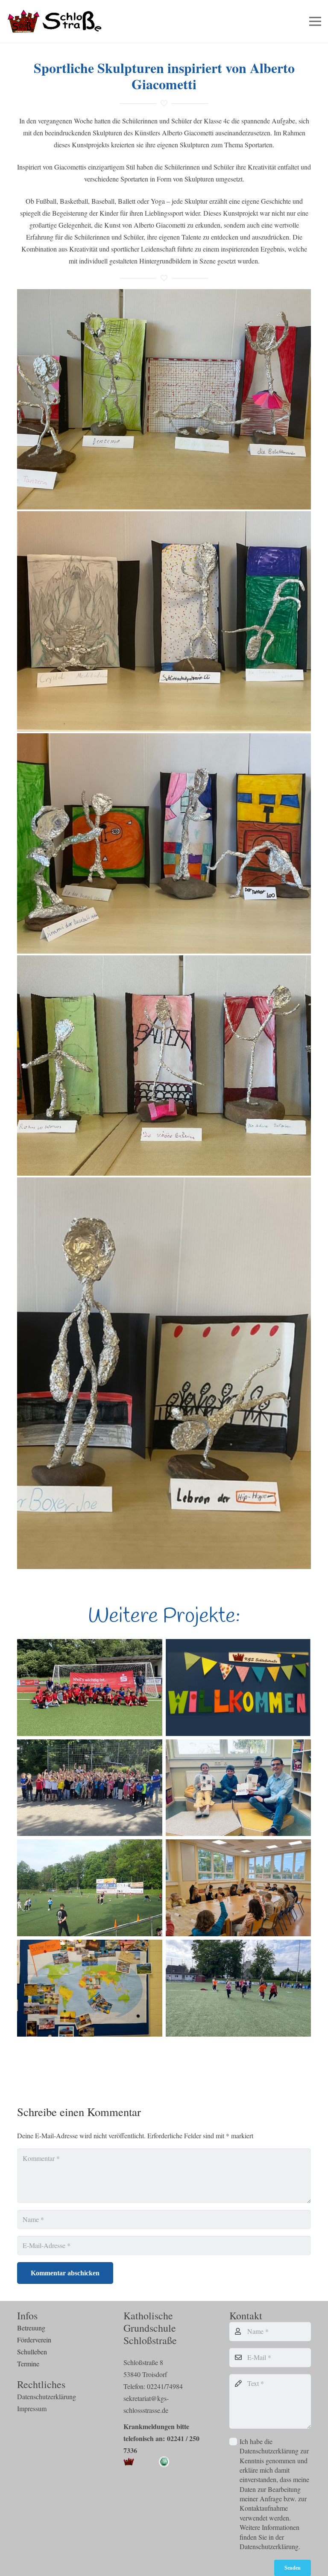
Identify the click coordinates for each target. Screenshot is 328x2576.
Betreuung (31, 2328)
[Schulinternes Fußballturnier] (90, 1888)
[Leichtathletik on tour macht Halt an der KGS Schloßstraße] (238, 1988)
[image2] (164, 621)
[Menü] (315, 21)
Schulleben (32, 2352)
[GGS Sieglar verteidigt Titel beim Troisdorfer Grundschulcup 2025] (90, 1688)
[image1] (164, 1373)
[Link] (56, 22)
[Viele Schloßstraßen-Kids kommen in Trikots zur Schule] (90, 1788)
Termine (28, 2364)
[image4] (164, 843)
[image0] (164, 1066)
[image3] (164, 399)
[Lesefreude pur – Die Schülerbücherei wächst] (238, 1788)
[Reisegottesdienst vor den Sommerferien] (90, 1988)
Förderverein (34, 2340)
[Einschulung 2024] (238, 1688)
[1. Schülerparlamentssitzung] (238, 1888)
